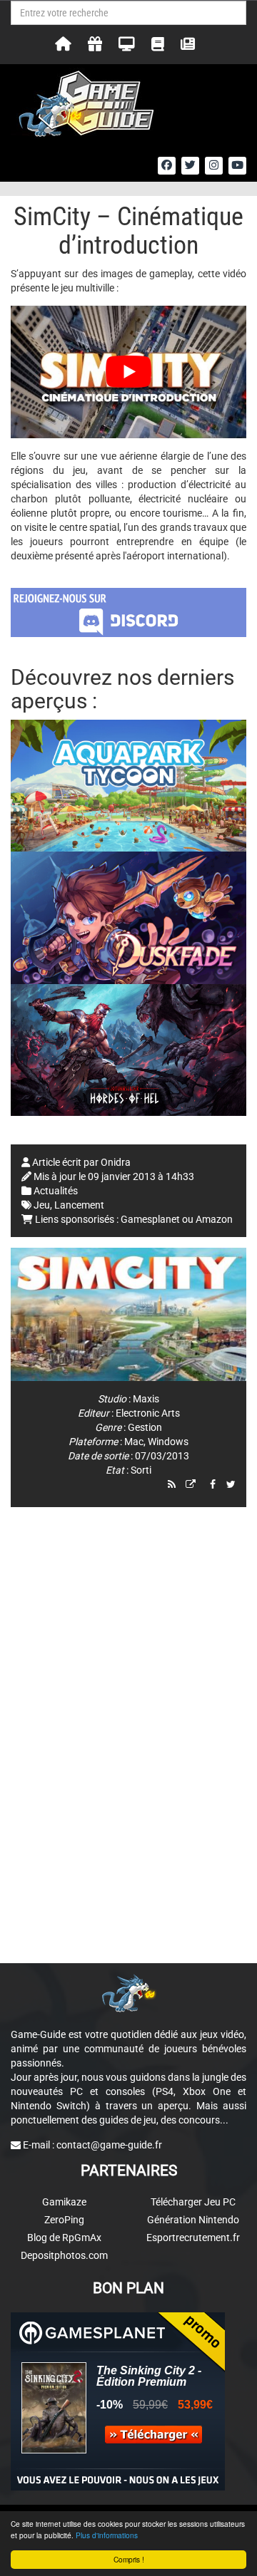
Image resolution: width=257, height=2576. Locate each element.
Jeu (42, 1205)
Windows (168, 1442)
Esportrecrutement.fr (193, 2238)
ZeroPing (64, 2220)
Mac (134, 1442)
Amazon (214, 1219)
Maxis (146, 1399)
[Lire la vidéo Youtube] (128, 372)
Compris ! (129, 2559)
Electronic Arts (148, 1413)
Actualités (56, 1191)
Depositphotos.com (64, 2255)
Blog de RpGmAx (64, 2238)
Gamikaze (64, 2202)
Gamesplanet (150, 1219)
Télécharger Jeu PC (193, 2202)
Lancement (79, 1205)
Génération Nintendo (193, 2220)
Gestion (145, 1427)
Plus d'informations (107, 2535)
